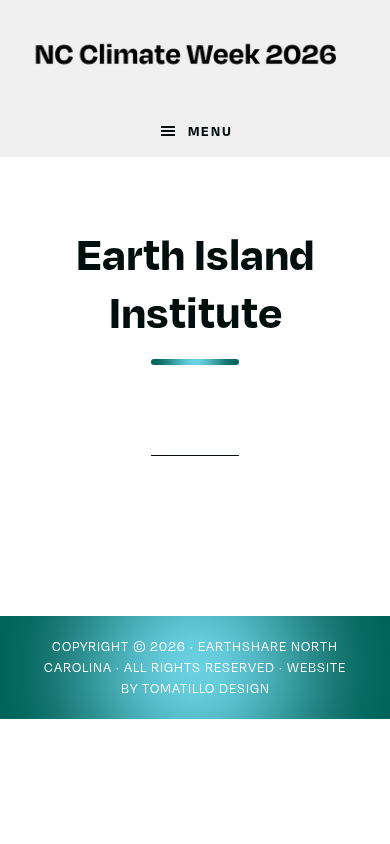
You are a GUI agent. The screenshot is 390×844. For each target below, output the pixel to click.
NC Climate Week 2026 (195, 53)
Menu (210, 131)
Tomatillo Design (206, 688)
